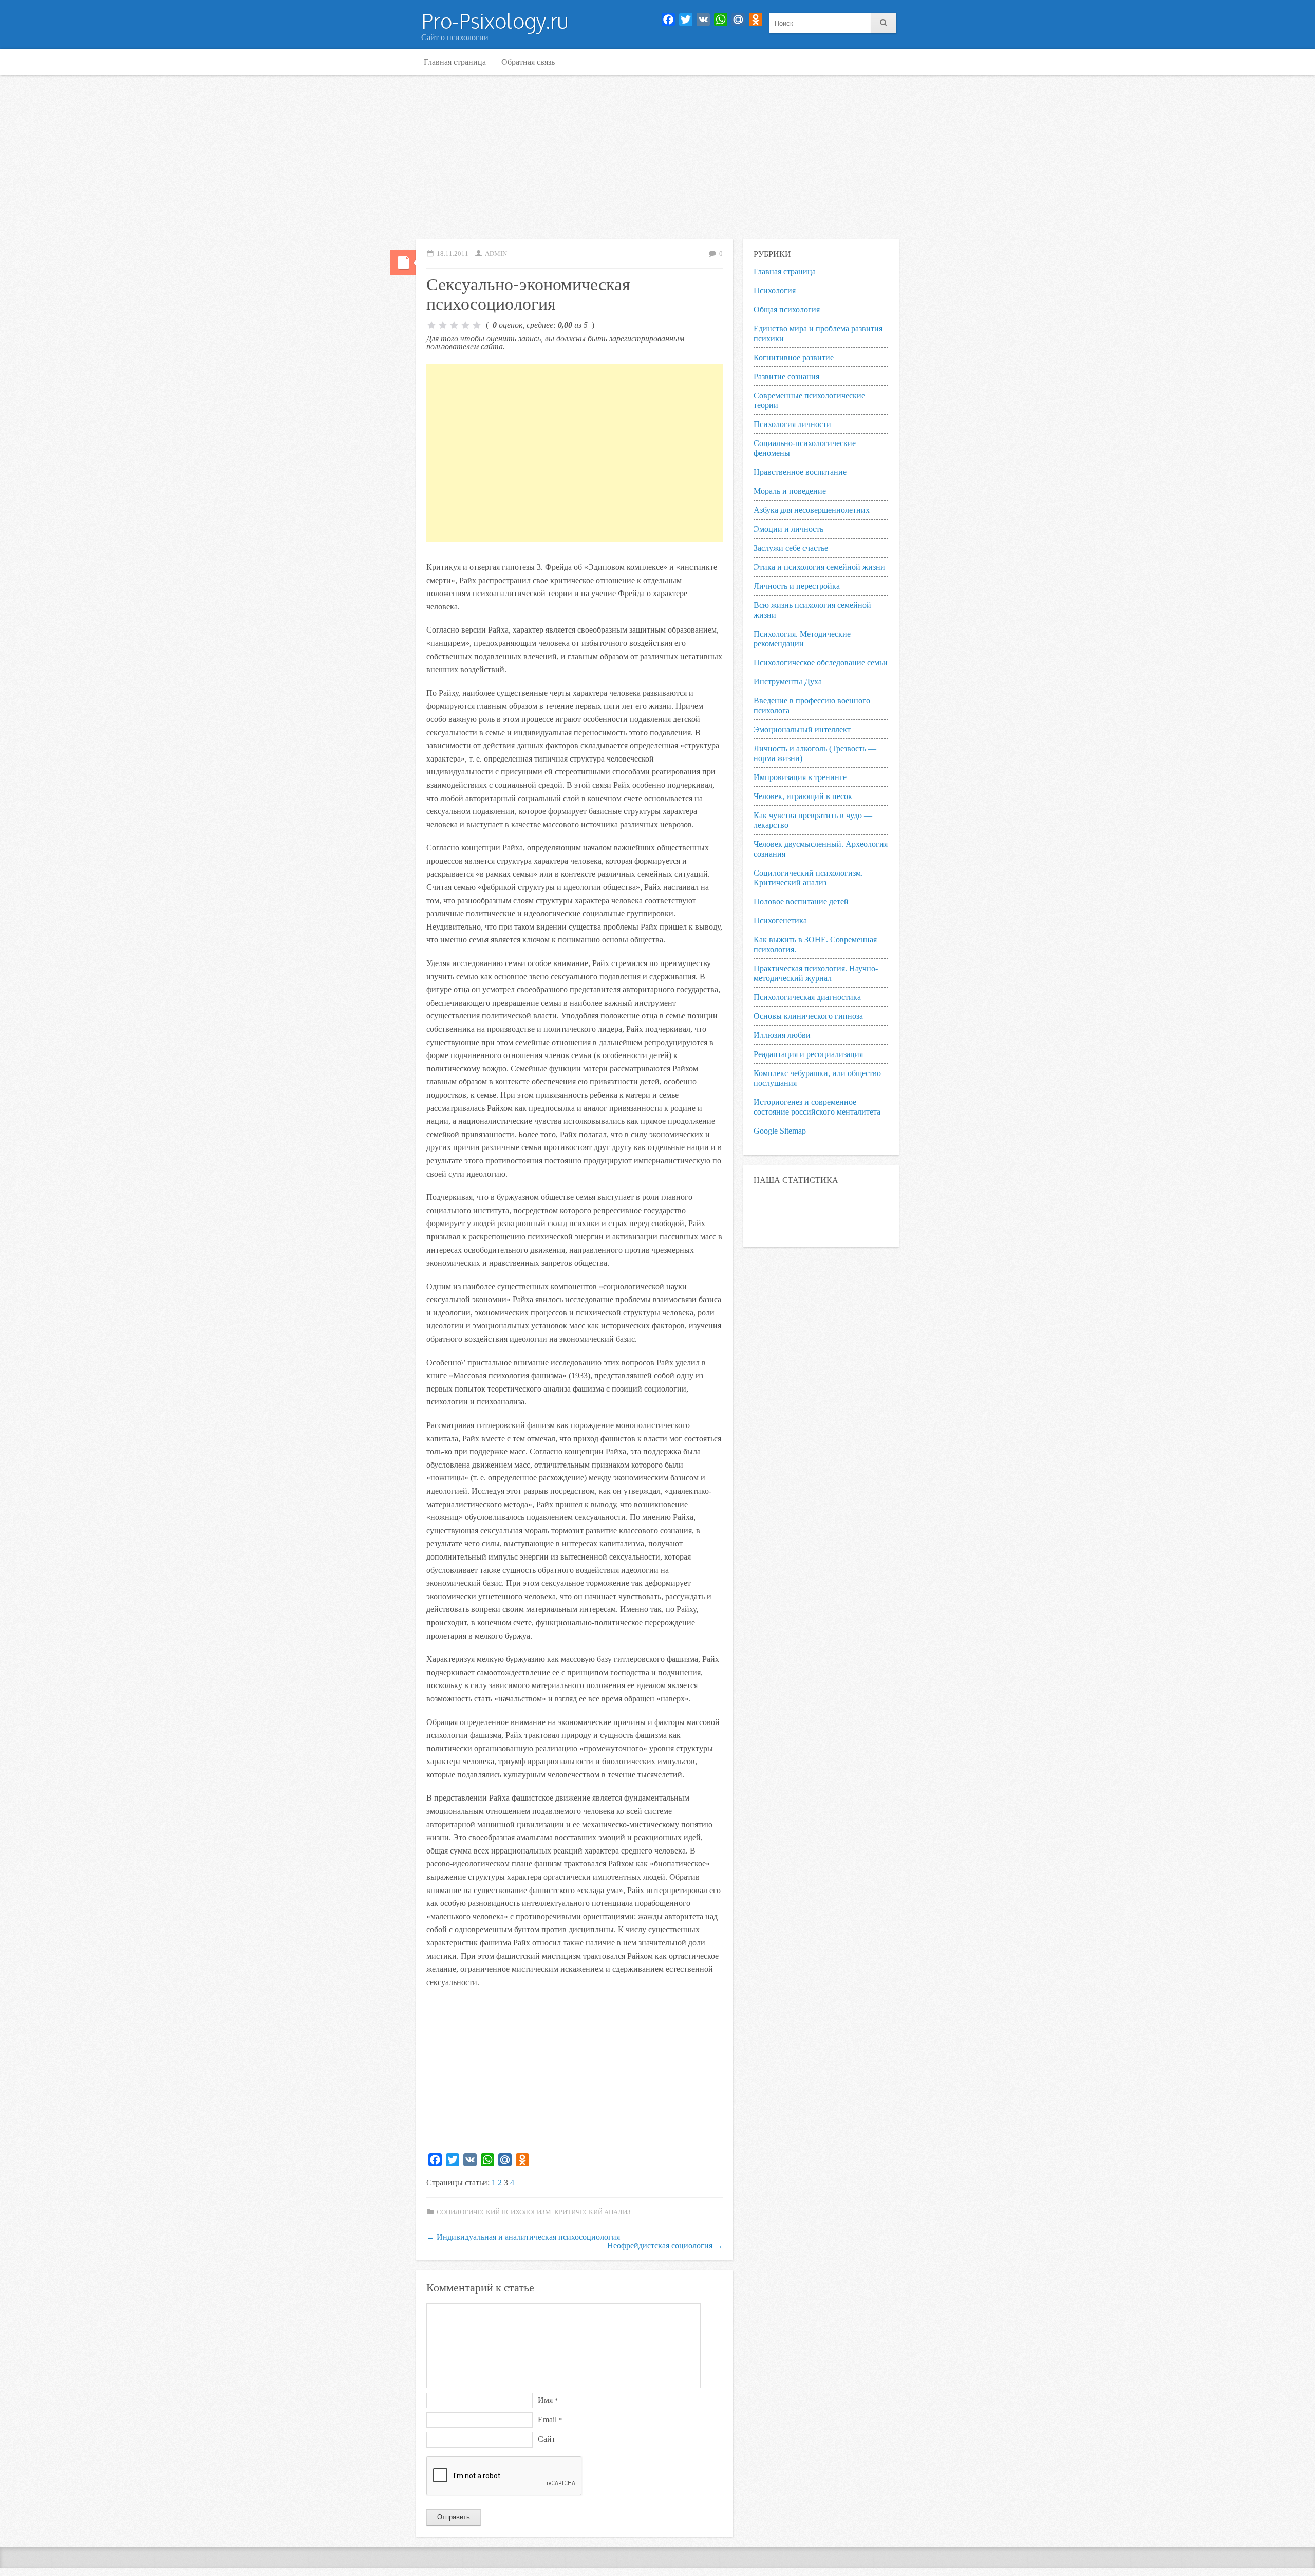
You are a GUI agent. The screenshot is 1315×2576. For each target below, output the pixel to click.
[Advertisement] (657, 157)
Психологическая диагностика (807, 997)
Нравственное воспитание (800, 472)
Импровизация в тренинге (800, 777)
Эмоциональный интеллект (802, 729)
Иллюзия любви (782, 1035)
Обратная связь (528, 62)
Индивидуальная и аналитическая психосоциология (523, 2237)
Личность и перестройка (797, 586)
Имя (548, 2400)
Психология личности (792, 424)
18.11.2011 (453, 254)
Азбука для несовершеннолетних (812, 510)
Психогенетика (780, 921)
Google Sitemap (780, 1131)
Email (550, 2420)
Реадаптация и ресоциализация (808, 1054)
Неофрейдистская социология (665, 2245)
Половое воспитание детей (801, 902)
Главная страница (455, 62)
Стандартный (403, 263)
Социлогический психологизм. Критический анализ (534, 2212)
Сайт (547, 2439)
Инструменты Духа (788, 682)
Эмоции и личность (788, 529)
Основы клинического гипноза (808, 1016)
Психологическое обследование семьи (821, 663)
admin (496, 254)
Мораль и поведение (790, 491)
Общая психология (787, 310)
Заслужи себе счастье (791, 548)
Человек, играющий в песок (803, 796)
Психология (775, 291)
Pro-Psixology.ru (495, 21)
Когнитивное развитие (794, 357)
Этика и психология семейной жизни (819, 567)
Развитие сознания (786, 376)
